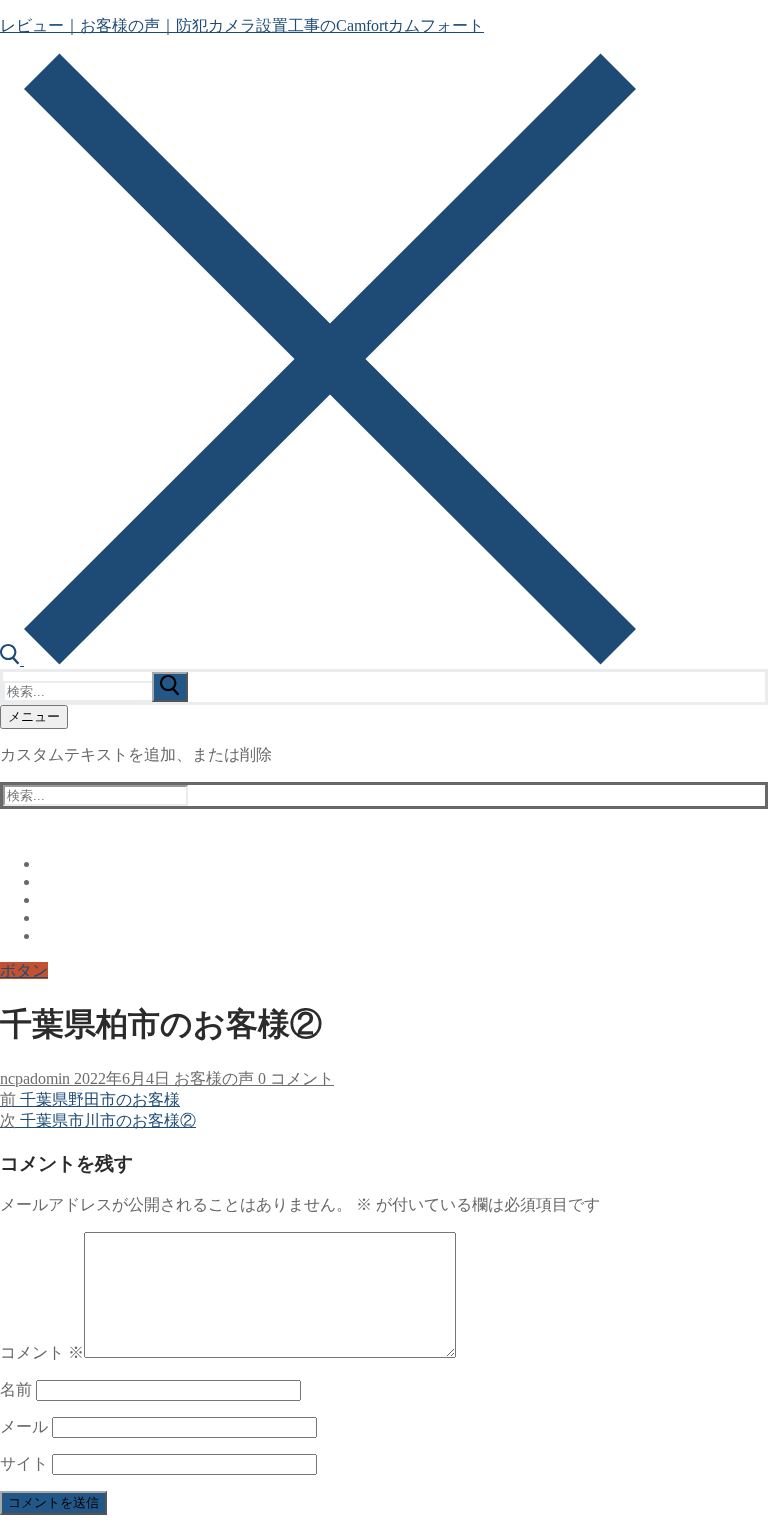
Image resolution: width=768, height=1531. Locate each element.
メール (24, 1426)
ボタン (24, 970)
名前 (16, 1389)
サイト (24, 1463)
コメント (42, 1352)
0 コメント (294, 1078)
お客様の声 (212, 1078)
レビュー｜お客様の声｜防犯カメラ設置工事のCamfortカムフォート (242, 25)
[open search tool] (318, 659)
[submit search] (170, 687)
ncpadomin (35, 1078)
